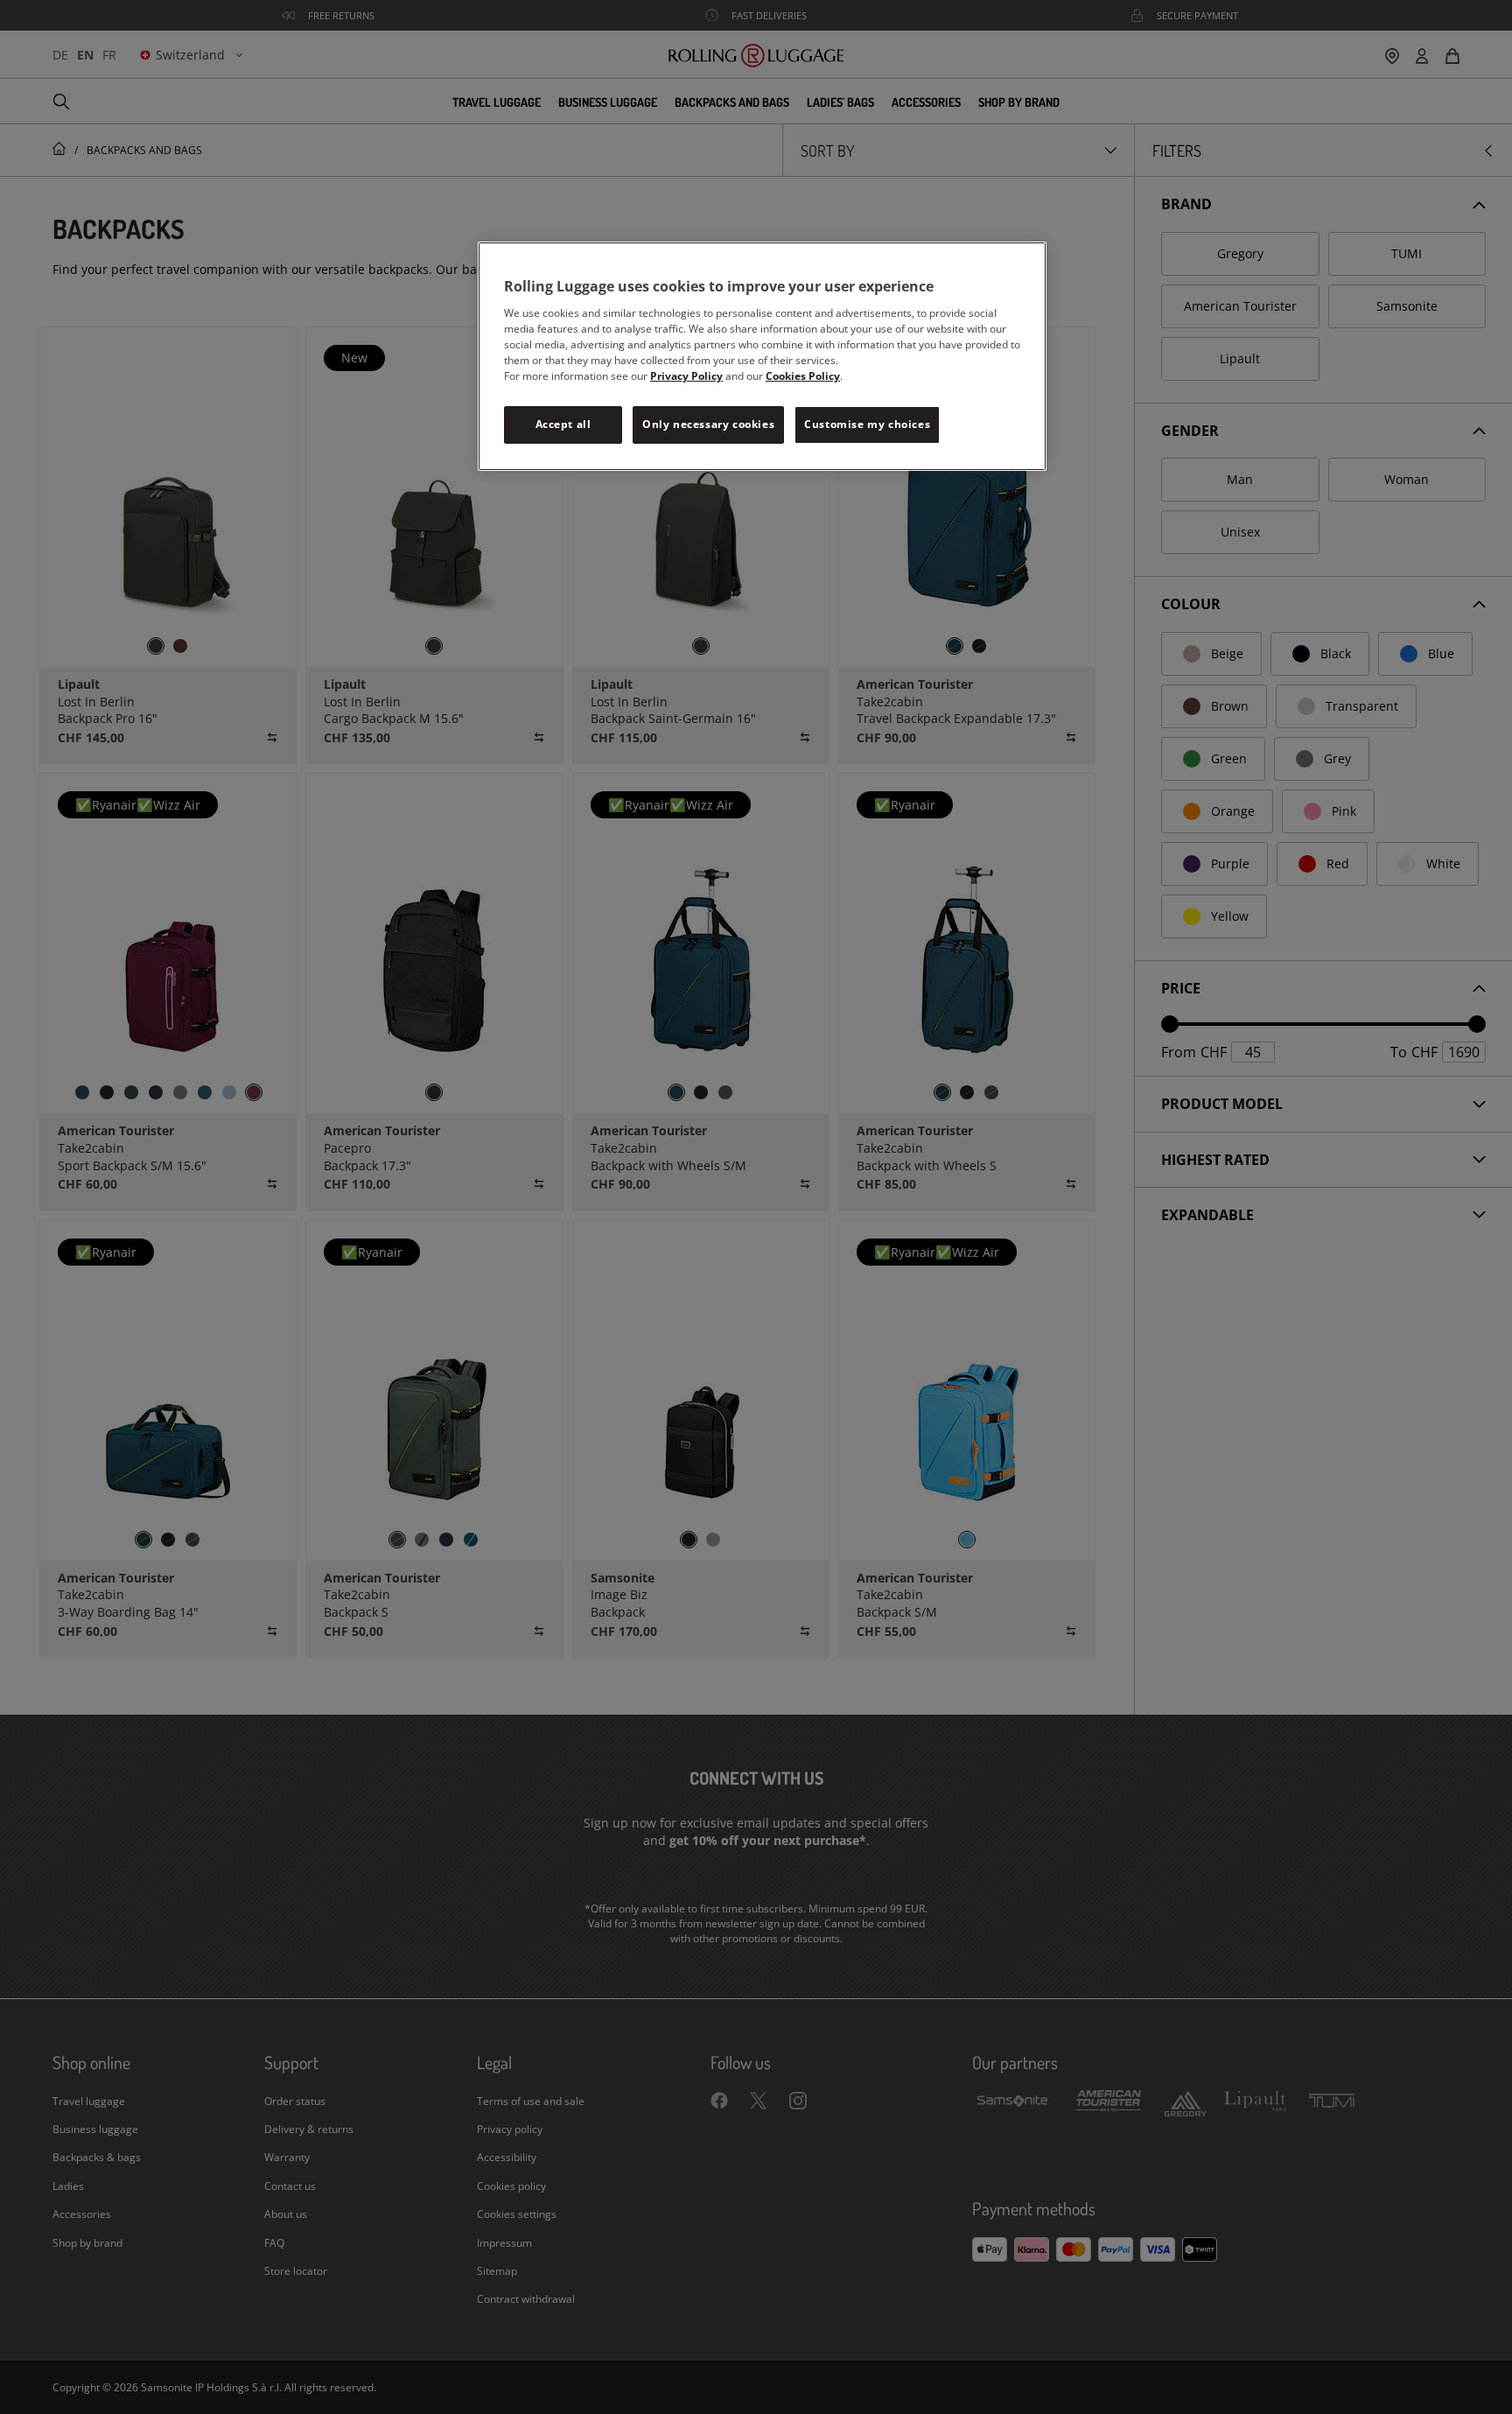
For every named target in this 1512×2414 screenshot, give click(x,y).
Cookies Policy (803, 376)
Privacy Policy (686, 376)
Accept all (563, 424)
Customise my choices (867, 424)
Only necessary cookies (708, 424)
